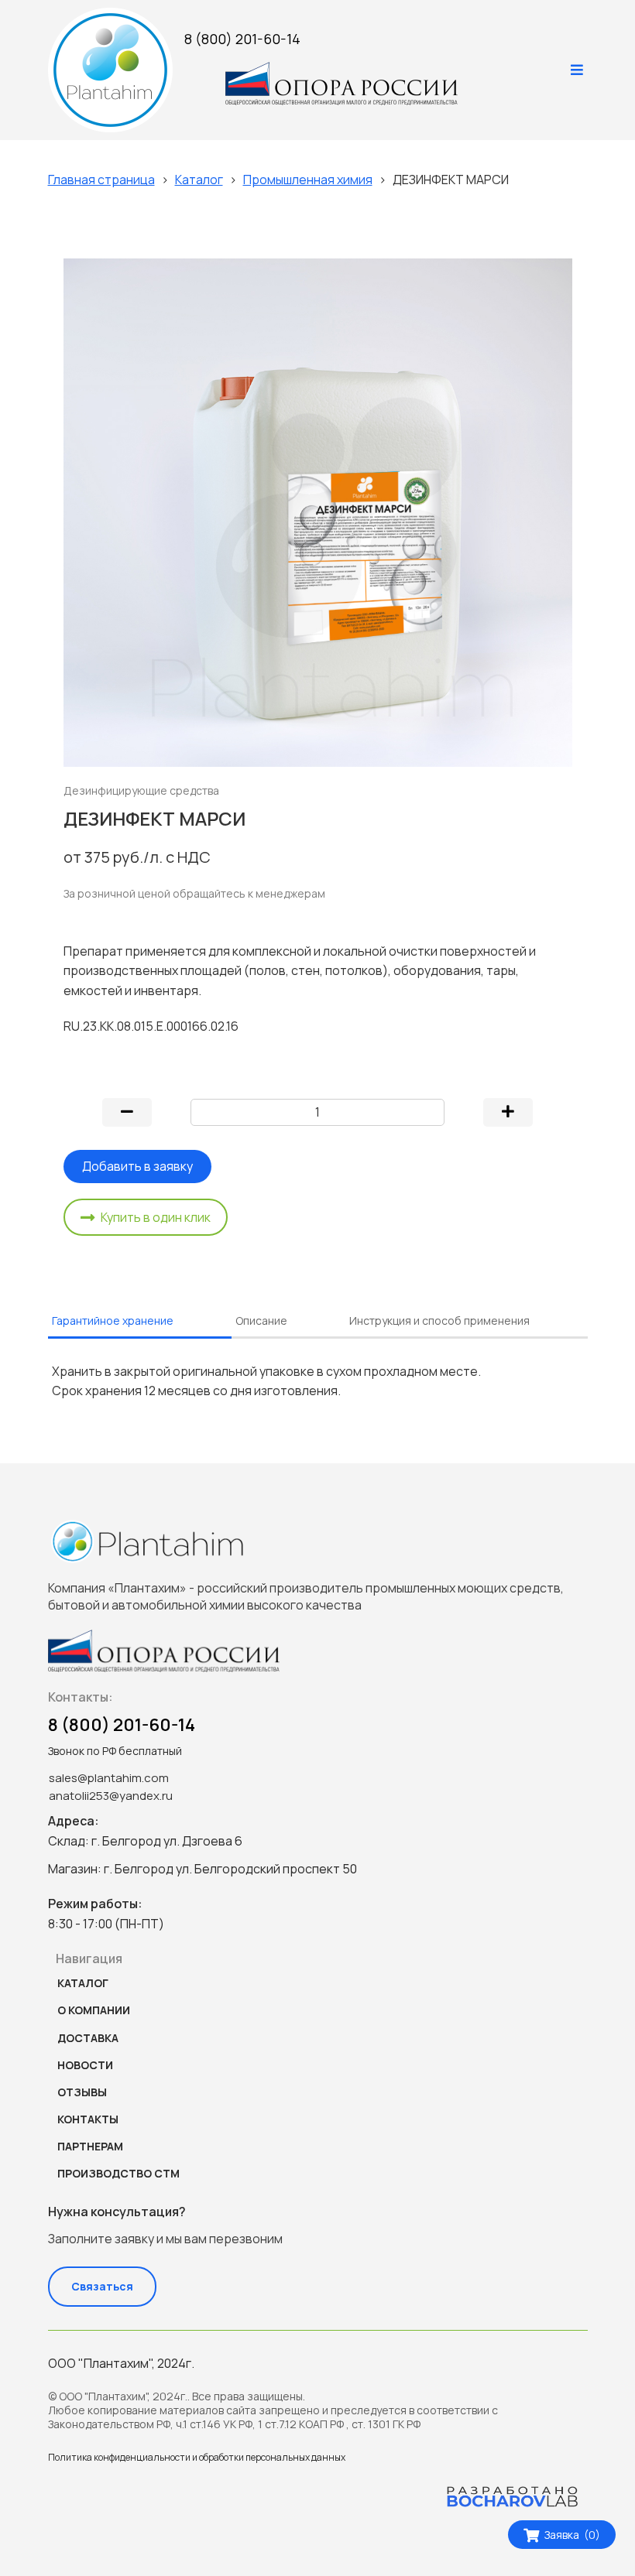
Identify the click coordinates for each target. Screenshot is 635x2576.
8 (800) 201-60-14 (242, 39)
